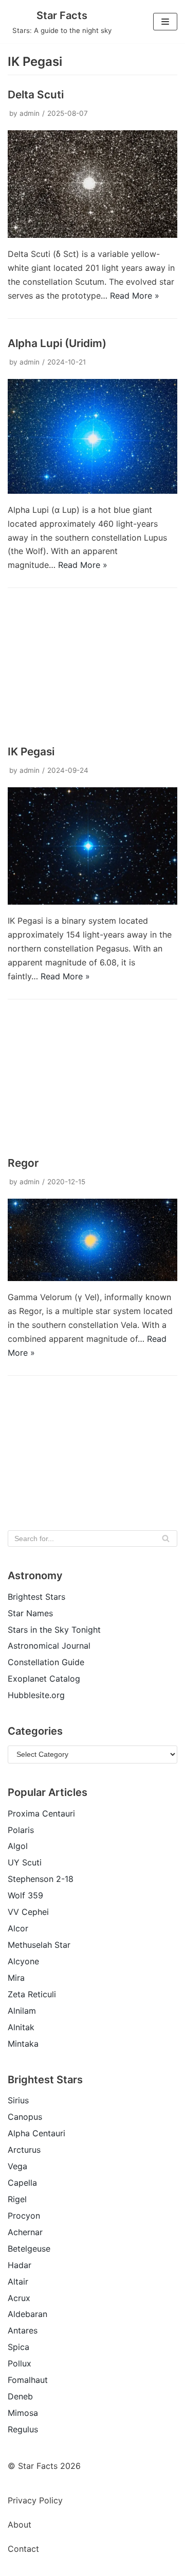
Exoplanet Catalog (44, 1679)
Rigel (17, 2199)
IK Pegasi (31, 751)
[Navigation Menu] (165, 22)
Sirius (18, 2100)
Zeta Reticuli (32, 1994)
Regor (23, 1163)
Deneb (20, 2396)
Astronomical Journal (49, 1646)
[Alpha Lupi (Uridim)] (92, 491)
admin (30, 113)
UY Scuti (25, 1862)
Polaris (21, 1830)
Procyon (24, 2216)
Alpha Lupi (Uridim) (57, 343)
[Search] (166, 1538)
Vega (17, 2166)
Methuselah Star (39, 1945)
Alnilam (22, 2011)
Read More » (135, 296)
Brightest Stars (36, 1597)
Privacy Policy (35, 2500)
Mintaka (23, 2044)
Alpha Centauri (36, 2133)
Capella (22, 2183)
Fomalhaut (28, 2380)
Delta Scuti (36, 94)
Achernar (25, 2232)
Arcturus (24, 2150)
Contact (23, 2549)
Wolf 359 (25, 1895)
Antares (23, 2330)
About (20, 2525)
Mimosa (23, 2413)
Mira (16, 1978)
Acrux (19, 2298)
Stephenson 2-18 (41, 1879)
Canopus (25, 2117)
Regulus (23, 2429)
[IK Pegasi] (92, 902)
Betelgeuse (29, 2249)
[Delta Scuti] (92, 235)
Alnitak (21, 2027)
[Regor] (92, 1278)
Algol (18, 1846)
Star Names (30, 1613)
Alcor (18, 1928)
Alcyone (23, 1961)
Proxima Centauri (41, 1813)
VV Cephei (28, 1912)
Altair (18, 2281)
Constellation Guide (46, 1662)
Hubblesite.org (36, 1695)
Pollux (20, 2363)
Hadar (20, 2265)
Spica (18, 2347)
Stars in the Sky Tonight (54, 1630)
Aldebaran (27, 2314)
